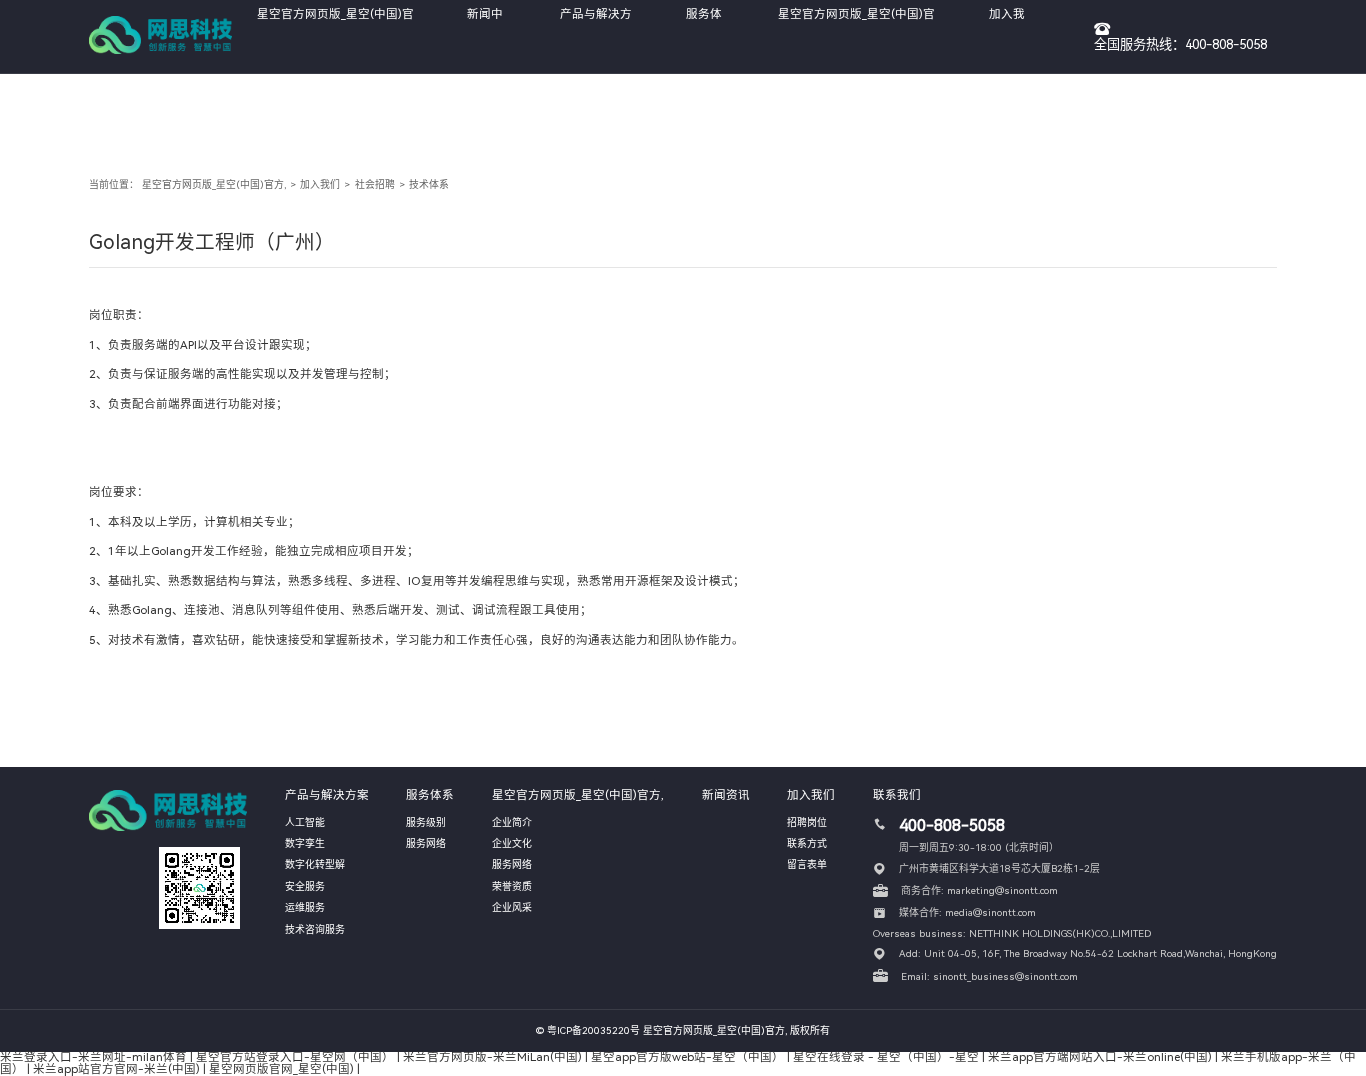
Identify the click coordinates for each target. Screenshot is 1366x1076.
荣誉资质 (512, 886)
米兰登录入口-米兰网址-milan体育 (93, 1057)
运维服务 (305, 907)
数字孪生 (305, 843)
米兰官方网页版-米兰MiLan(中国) (492, 1057)
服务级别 (426, 822)
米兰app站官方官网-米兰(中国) (116, 1069)
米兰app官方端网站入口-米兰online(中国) (1100, 1057)
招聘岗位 (807, 822)
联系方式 (807, 843)
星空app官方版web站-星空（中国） (687, 1057)
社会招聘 (375, 184)
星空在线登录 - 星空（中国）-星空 (886, 1057)
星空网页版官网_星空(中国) (281, 1069)
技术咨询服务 (315, 929)
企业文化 (512, 843)
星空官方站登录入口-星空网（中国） (295, 1057)
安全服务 (305, 886)
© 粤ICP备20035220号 (588, 1030)
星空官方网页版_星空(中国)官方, (214, 184)
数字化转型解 (315, 864)
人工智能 (305, 822)
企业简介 (512, 822)
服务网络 (426, 843)
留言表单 (807, 864)
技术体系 (429, 184)
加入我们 (320, 184)
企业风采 (512, 907)
